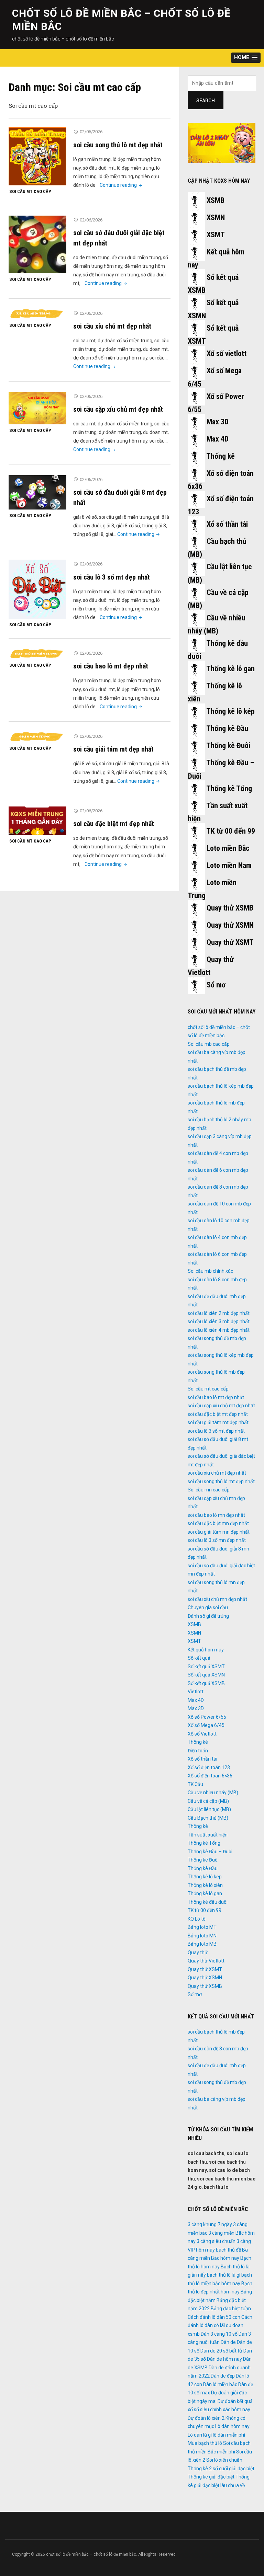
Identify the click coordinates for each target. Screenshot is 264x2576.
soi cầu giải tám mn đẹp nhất (219, 1532)
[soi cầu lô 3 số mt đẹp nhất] (37, 589)
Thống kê (221, 456)
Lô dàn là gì (200, 2435)
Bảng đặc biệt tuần (231, 2309)
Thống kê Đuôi (228, 746)
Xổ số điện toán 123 (209, 1767)
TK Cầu (195, 1784)
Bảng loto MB (202, 1944)
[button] (246, 58)
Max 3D (218, 422)
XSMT (216, 235)
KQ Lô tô (197, 1919)
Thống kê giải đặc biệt (211, 2477)
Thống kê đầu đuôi (208, 1902)
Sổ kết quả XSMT (206, 1667)
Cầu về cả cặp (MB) (208, 1801)
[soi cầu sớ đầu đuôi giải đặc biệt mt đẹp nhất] (37, 244)
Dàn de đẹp (223, 2376)
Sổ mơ (216, 985)
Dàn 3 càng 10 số (219, 2334)
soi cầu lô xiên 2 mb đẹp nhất (219, 1313)
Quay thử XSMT (230, 942)
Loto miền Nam (229, 865)
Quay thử (198, 1953)
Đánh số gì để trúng (208, 1616)
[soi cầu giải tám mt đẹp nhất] (37, 737)
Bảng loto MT (202, 1927)
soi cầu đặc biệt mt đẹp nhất (114, 824)
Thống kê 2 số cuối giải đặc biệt (221, 2469)
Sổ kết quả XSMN (206, 1675)
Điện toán (198, 1751)
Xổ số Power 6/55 (207, 1717)
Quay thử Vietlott (206, 1961)
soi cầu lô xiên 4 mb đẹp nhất (219, 1330)
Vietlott (196, 1692)
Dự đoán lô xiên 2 (206, 2418)
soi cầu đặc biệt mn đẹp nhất (218, 1523)
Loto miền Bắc (228, 848)
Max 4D (218, 439)
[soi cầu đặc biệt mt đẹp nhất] (37, 821)
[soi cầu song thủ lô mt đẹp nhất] (37, 156)
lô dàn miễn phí (229, 2435)
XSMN (216, 217)
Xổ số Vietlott (202, 1734)
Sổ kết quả (199, 1658)
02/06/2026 (91, 132)
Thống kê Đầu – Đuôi (210, 1852)
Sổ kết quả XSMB (206, 1683)
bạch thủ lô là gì (224, 2275)
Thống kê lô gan (230, 669)
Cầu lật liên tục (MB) (209, 1809)
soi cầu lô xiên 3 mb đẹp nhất (219, 1321)
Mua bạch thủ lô (205, 2443)
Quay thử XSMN (230, 925)
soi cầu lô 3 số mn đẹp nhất (217, 1540)
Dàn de (228, 2342)
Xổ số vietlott (227, 353)
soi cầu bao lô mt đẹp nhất (111, 666)
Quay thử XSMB (230, 908)
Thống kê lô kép (230, 711)
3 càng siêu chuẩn (216, 2241)
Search (206, 101)
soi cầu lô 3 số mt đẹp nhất (112, 577)
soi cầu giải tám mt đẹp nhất (113, 749)
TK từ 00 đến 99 (231, 831)
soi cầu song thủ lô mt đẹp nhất (118, 145)
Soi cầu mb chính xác (210, 1271)
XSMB (216, 200)
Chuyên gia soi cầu (208, 1607)
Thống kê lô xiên (205, 1885)
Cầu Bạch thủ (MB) (208, 1818)
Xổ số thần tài (227, 524)
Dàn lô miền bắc (220, 2384)
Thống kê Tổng (229, 788)
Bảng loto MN (202, 1936)
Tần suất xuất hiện (208, 1835)
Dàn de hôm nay (224, 2359)
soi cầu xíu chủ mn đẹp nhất (217, 1599)
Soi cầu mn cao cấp (209, 1490)
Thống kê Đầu (227, 728)
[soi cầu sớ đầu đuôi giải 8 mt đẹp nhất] (37, 492)
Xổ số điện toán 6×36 (210, 1776)
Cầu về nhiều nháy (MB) (213, 1793)
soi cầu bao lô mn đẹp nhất (216, 1515)
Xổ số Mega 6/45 (206, 1725)
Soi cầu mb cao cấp (209, 1044)
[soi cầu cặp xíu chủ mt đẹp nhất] (37, 408)
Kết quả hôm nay (206, 1650)
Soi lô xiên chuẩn (224, 2460)
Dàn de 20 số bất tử (221, 2351)
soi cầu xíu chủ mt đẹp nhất (112, 326)
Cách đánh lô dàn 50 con (214, 2317)
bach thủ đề (228, 2250)
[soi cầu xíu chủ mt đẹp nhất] (37, 314)
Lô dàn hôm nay (232, 2426)
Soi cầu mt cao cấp (30, 191)
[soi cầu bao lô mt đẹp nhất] (37, 654)
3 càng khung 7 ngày (210, 2224)
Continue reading (122, 185)
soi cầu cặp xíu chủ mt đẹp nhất (118, 409)
